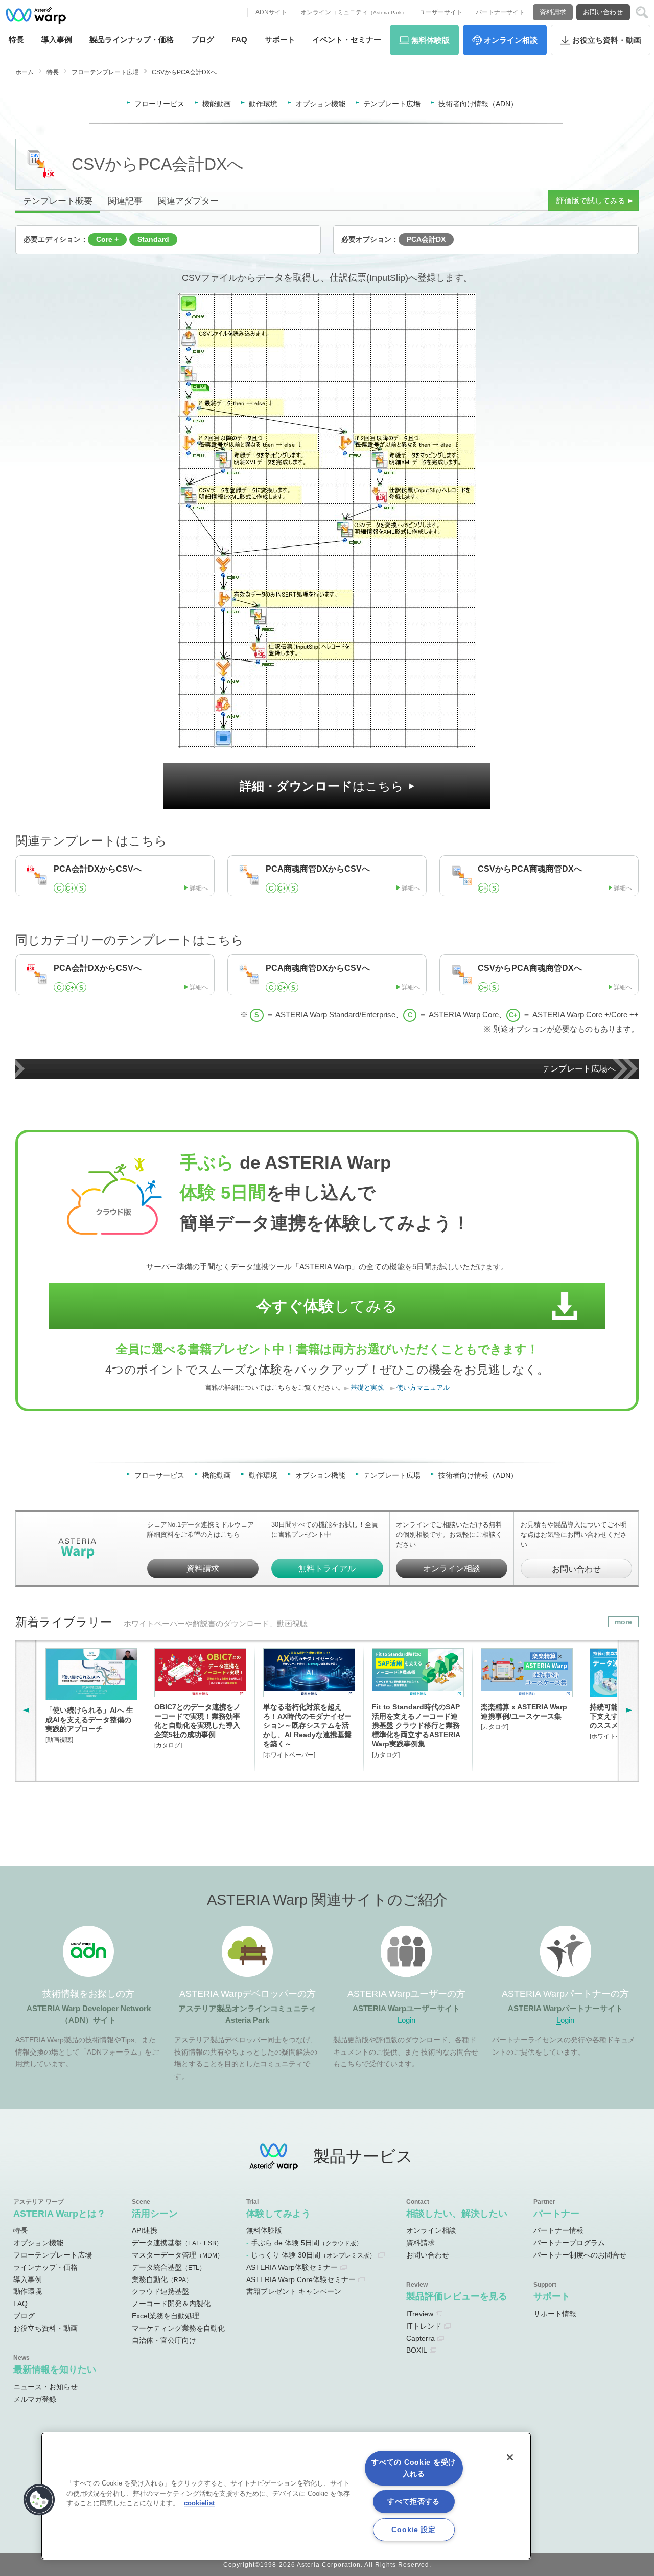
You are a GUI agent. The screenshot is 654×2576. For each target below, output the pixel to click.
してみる (327, 1306)
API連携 (145, 2230)
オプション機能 (320, 104)
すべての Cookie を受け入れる (414, 2468)
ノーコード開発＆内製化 (171, 2304)
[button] (39, 2500)
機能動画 (217, 104)
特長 (16, 40)
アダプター (188, 201)
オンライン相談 (452, 1568)
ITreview (420, 2314)
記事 (125, 201)
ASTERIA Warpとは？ (60, 2213)
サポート (280, 40)
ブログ (203, 40)
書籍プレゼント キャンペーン (294, 2291)
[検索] (642, 13)
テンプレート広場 (392, 104)
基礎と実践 (367, 1388)
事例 (57, 40)
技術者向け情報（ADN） (478, 104)
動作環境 (263, 104)
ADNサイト (271, 12)
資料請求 (553, 12)
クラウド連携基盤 (160, 2291)
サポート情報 (555, 2314)
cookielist (199, 2503)
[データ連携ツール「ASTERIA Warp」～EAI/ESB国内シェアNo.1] (36, 15)
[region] (286, 2496)
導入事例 (28, 2279)
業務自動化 (162, 2279)
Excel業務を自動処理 (166, 2316)
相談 (511, 40)
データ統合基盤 (169, 2267)
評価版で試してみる (591, 201)
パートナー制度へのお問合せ (580, 2255)
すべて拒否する (414, 2501)
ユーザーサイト (441, 12)
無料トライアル (327, 1568)
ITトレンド (424, 2326)
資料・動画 (607, 40)
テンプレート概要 (58, 201)
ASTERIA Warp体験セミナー (292, 2267)
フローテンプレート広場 (105, 72)
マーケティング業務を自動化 (178, 2328)
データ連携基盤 (177, 2243)
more (623, 1622)
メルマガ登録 (35, 2399)
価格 (132, 40)
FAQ (239, 40)
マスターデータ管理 (178, 2255)
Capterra (421, 2338)
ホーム (25, 72)
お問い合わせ (603, 12)
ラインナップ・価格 (45, 2267)
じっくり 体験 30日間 (313, 2255)
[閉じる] (510, 2457)
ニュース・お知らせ (45, 2387)
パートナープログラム (569, 2243)
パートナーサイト (500, 12)
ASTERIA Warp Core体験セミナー (301, 2279)
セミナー (347, 40)
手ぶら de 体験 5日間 (307, 2243)
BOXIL (417, 2350)
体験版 (430, 40)
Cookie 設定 (413, 2529)
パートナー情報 (558, 2230)
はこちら (322, 786)
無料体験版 (264, 2230)
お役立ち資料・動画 (45, 2328)
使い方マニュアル (423, 1388)
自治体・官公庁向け (164, 2340)
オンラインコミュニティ (354, 12)
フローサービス (159, 104)
